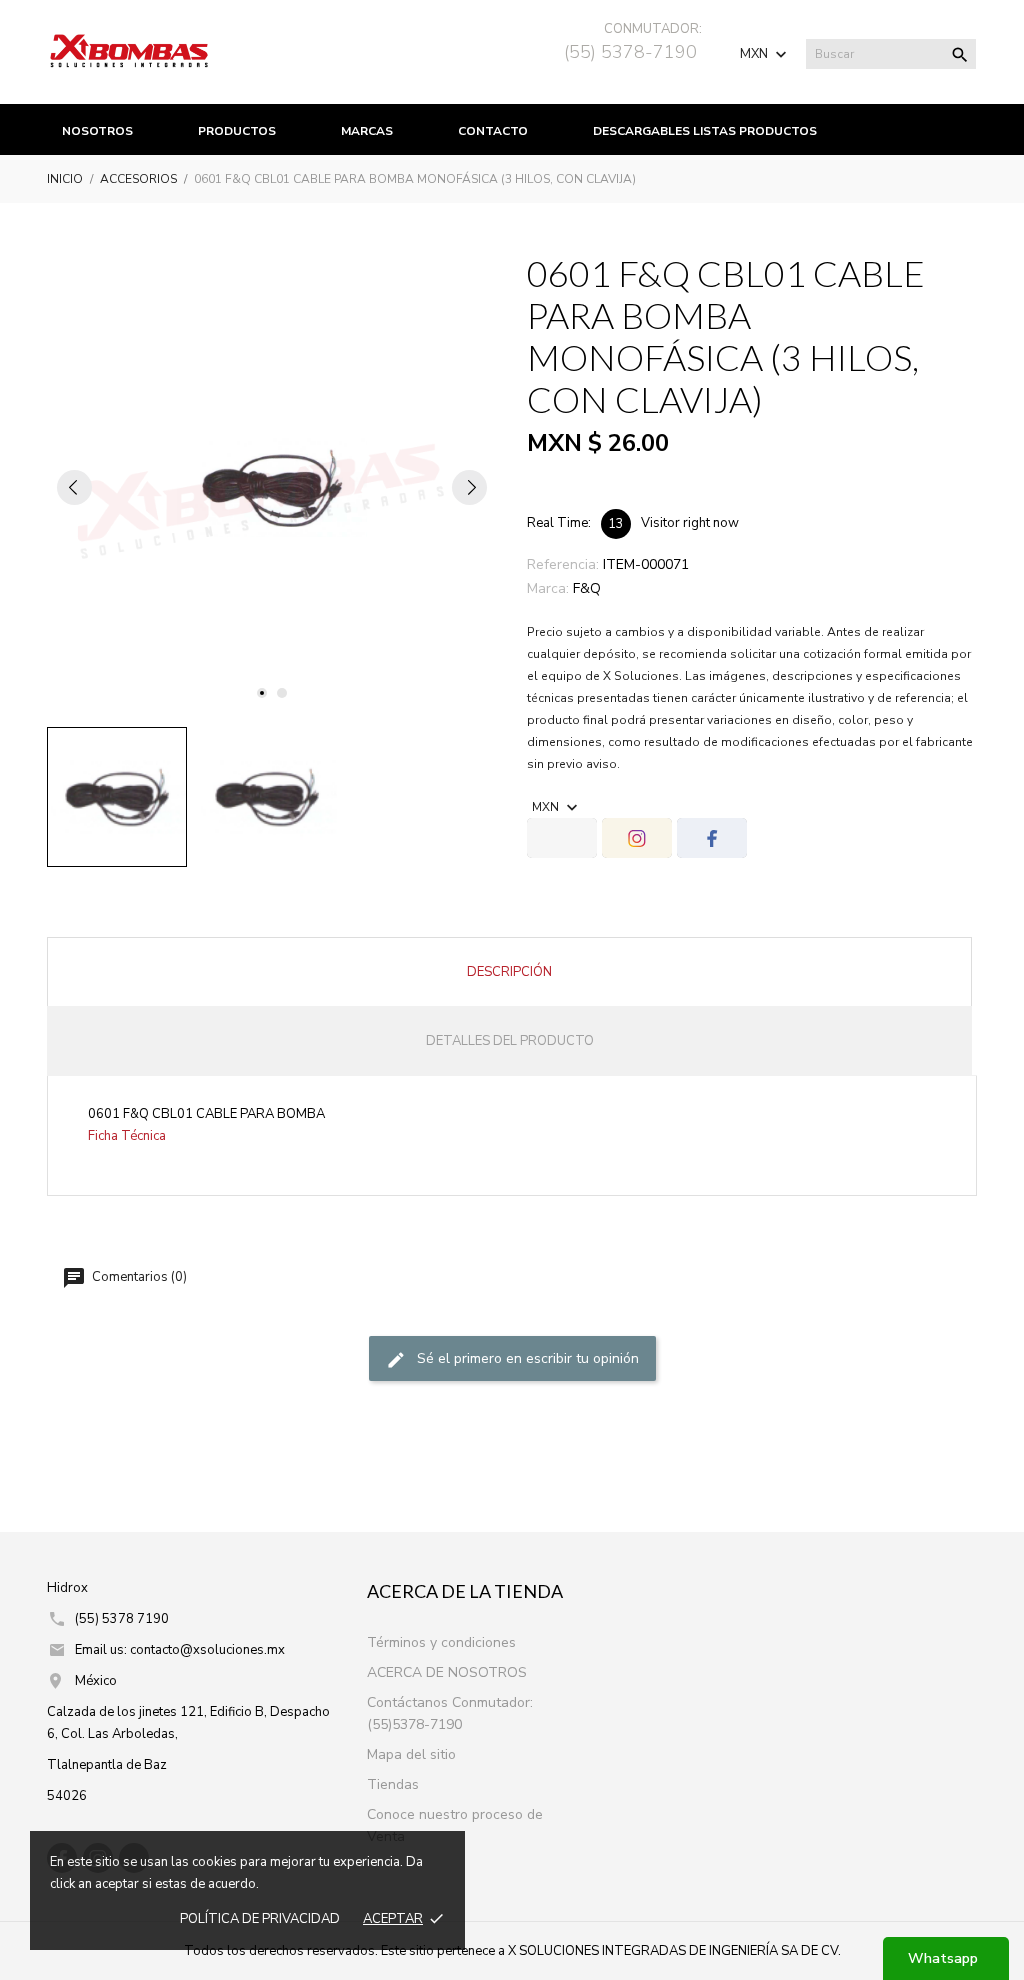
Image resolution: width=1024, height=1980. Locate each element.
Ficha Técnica (127, 1136)
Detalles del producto (510, 1041)
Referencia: (563, 564)
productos (237, 131)
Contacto (493, 131)
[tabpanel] (272, 487)
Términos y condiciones (441, 1642)
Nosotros (97, 131)
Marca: (548, 588)
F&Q (587, 588)
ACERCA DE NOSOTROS (447, 1672)
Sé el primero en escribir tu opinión (526, 1358)
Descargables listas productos (705, 131)
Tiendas (393, 1784)
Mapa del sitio (411, 1754)
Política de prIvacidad (260, 1919)
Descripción (509, 972)
